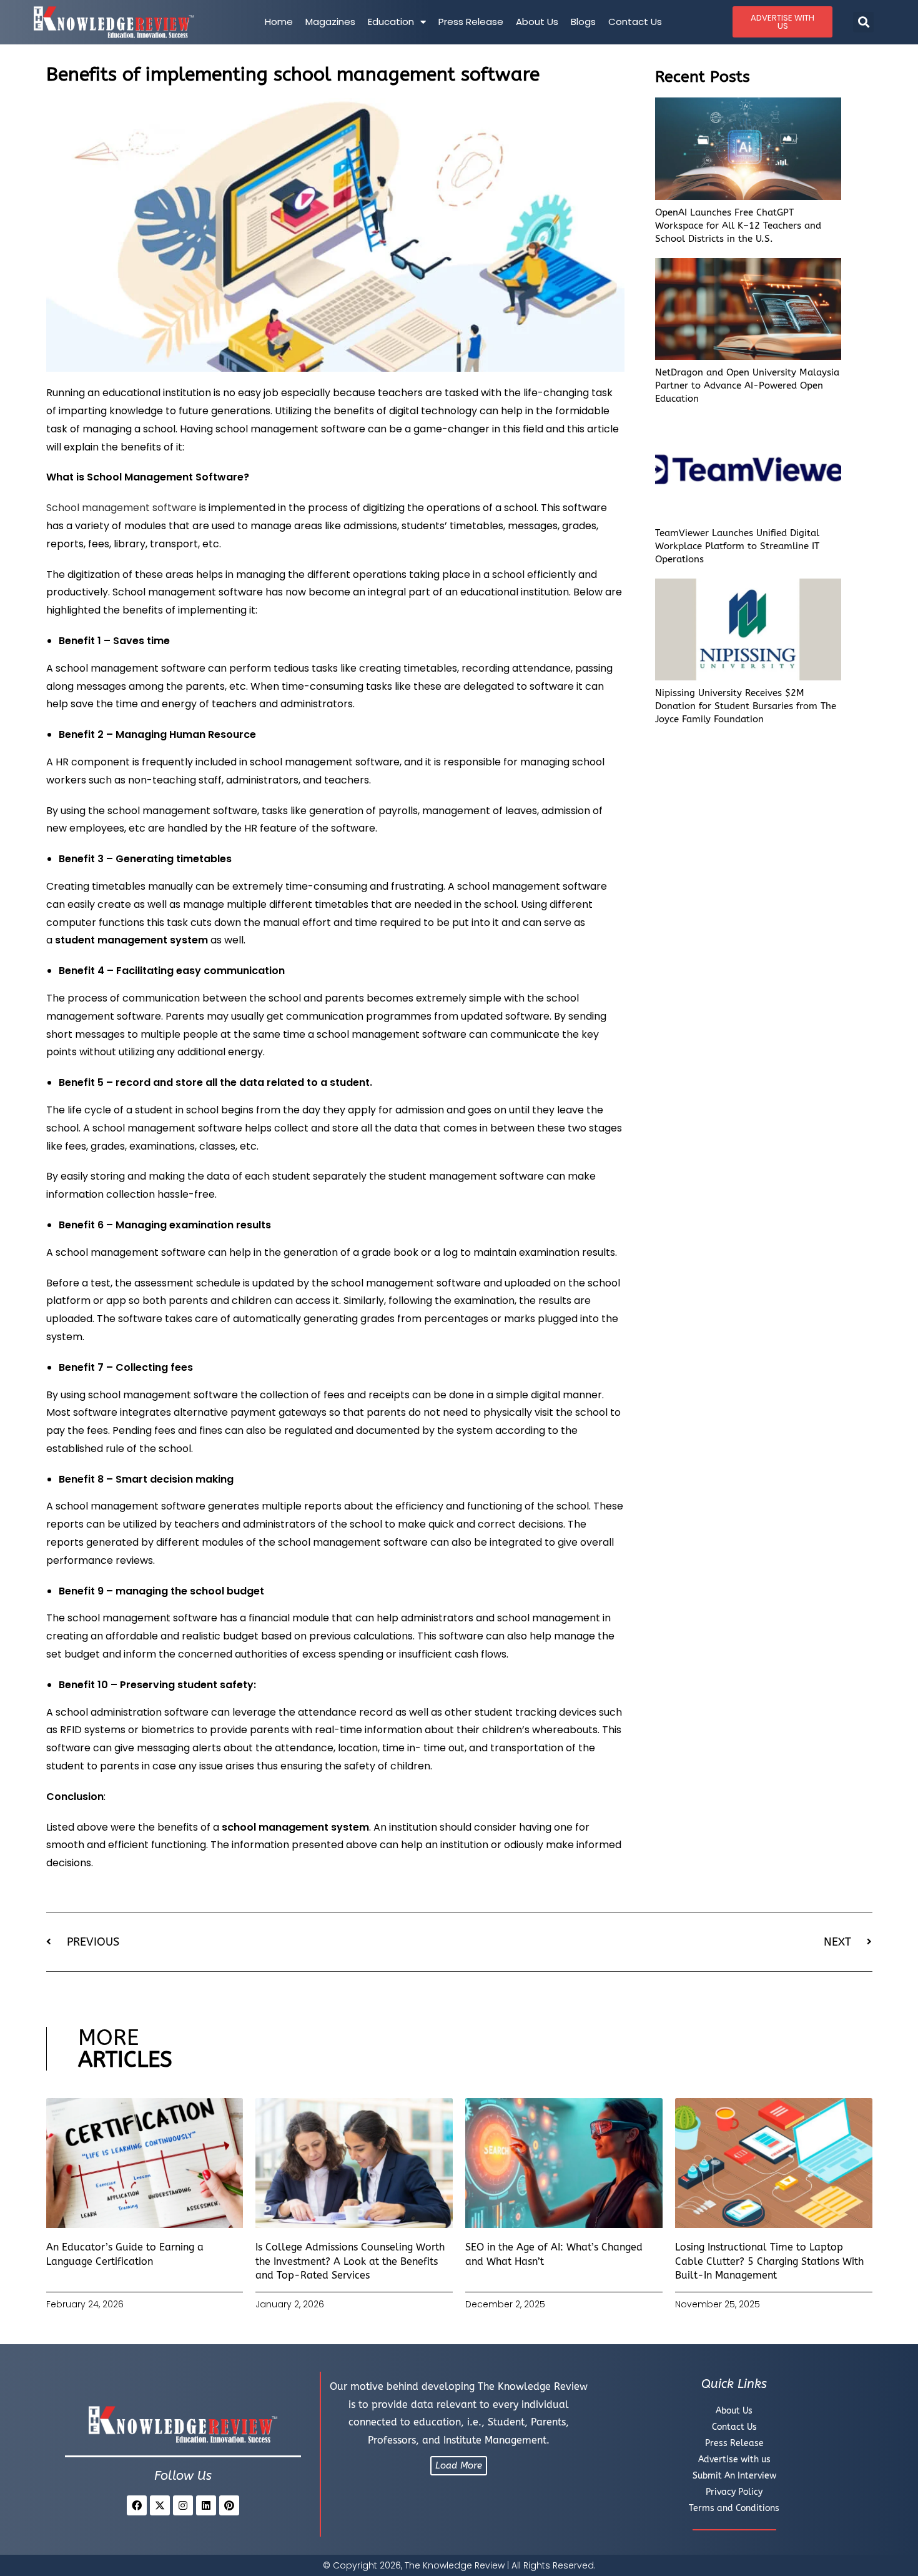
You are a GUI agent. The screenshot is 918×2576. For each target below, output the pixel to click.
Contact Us (635, 22)
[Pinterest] (229, 2505)
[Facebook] (137, 2505)
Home (279, 22)
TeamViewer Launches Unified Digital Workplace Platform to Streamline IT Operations (737, 546)
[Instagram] (183, 2505)
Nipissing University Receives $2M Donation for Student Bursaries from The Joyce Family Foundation (746, 706)
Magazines (330, 22)
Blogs (583, 22)
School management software (121, 508)
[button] (863, 22)
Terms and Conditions (734, 2508)
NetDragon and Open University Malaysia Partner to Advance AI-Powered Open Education (747, 385)
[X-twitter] (160, 2505)
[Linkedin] (206, 2505)
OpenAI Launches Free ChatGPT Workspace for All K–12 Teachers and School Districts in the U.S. (738, 226)
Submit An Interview (734, 2476)
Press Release (471, 22)
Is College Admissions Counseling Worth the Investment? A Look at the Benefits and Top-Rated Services (350, 2261)
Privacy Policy (734, 2492)
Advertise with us (734, 2459)
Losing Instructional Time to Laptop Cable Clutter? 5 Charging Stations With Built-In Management (769, 2261)
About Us (537, 22)
